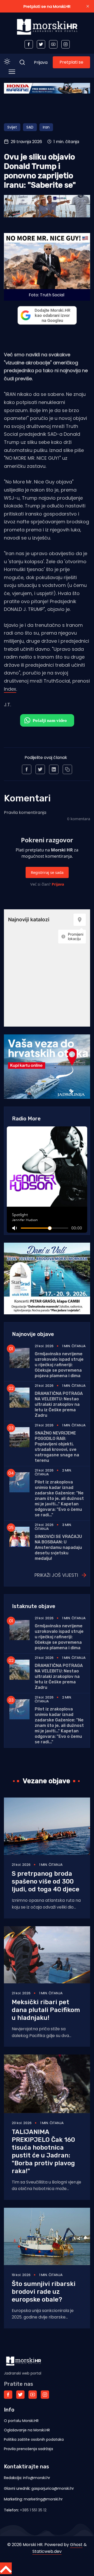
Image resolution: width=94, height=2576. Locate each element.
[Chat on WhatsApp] (47, 720)
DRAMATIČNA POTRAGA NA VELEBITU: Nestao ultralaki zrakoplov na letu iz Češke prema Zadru (59, 1404)
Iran (46, 127)
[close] (88, 6)
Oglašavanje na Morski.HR (27, 2430)
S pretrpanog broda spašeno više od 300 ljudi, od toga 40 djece (46, 1881)
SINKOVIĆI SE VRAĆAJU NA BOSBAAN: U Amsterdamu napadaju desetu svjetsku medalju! (58, 1547)
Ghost (76, 2545)
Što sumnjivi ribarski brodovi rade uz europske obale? (44, 2292)
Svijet (12, 127)
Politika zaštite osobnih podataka (34, 2439)
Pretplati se (71, 62)
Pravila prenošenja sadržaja (28, 2449)
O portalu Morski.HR (21, 2421)
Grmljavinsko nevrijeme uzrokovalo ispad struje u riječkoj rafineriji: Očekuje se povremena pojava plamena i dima (59, 1365)
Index (10, 689)
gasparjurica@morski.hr (53, 2488)
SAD (30, 127)
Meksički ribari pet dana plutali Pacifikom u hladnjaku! (46, 2010)
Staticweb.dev (47, 2551)
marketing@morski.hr (43, 2499)
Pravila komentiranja (25, 812)
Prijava (41, 62)
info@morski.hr (37, 2478)
